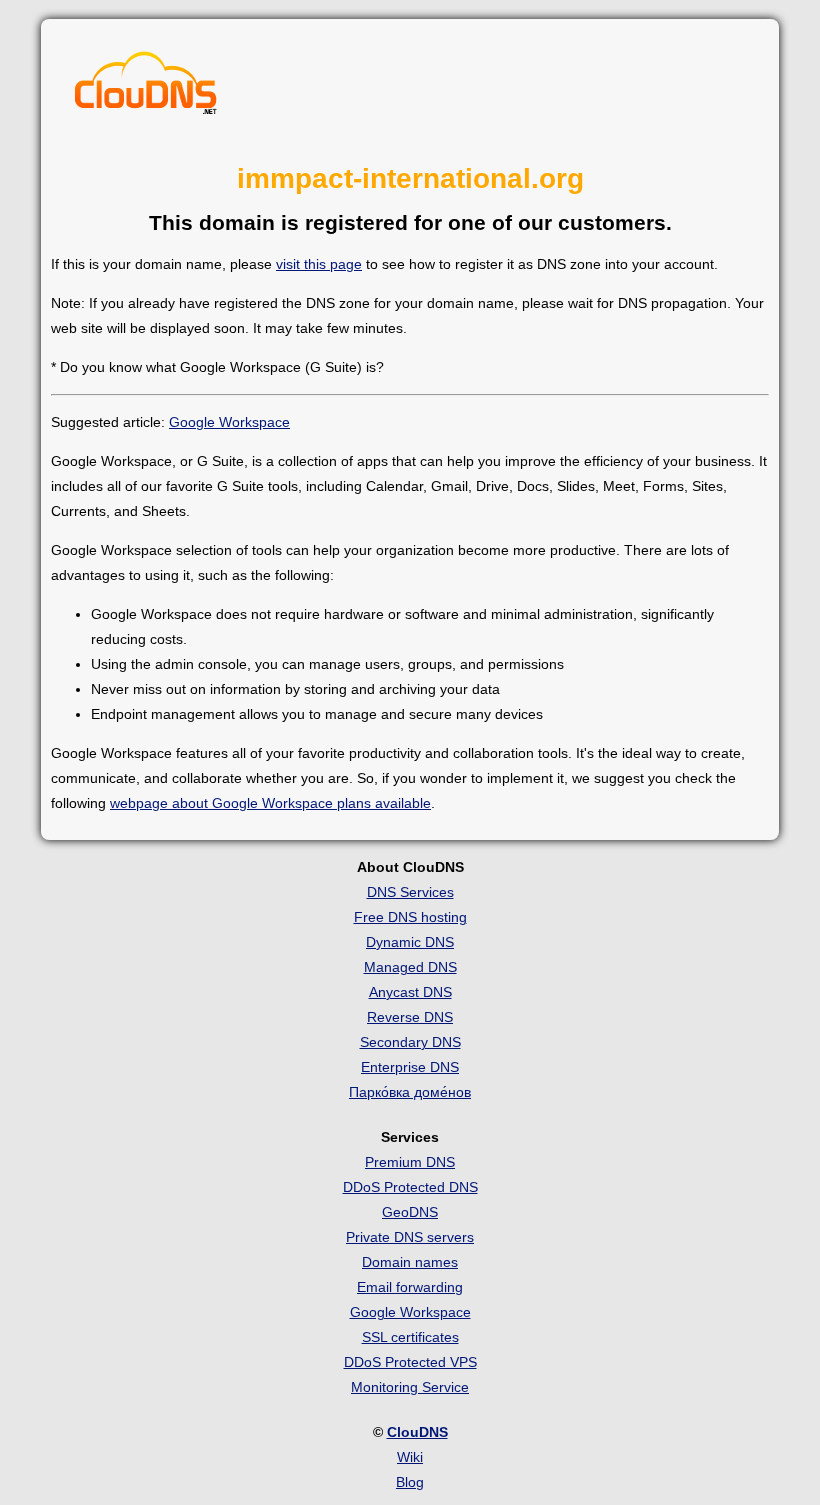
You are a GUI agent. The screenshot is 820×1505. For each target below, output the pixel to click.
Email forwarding (410, 1287)
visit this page (319, 264)
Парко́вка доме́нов (410, 1092)
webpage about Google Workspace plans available (270, 803)
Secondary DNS (410, 1042)
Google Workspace (229, 422)
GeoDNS (410, 1212)
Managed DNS (410, 967)
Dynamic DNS (410, 942)
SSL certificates (410, 1337)
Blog (410, 1482)
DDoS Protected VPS (410, 1362)
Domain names (410, 1262)
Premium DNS (410, 1162)
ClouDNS (417, 1432)
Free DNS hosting (410, 917)
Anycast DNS (410, 992)
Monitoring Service (410, 1387)
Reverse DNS (410, 1017)
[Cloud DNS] (146, 88)
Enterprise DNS (410, 1067)
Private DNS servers (410, 1237)
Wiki (410, 1457)
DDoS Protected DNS (410, 1187)
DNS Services (410, 892)
